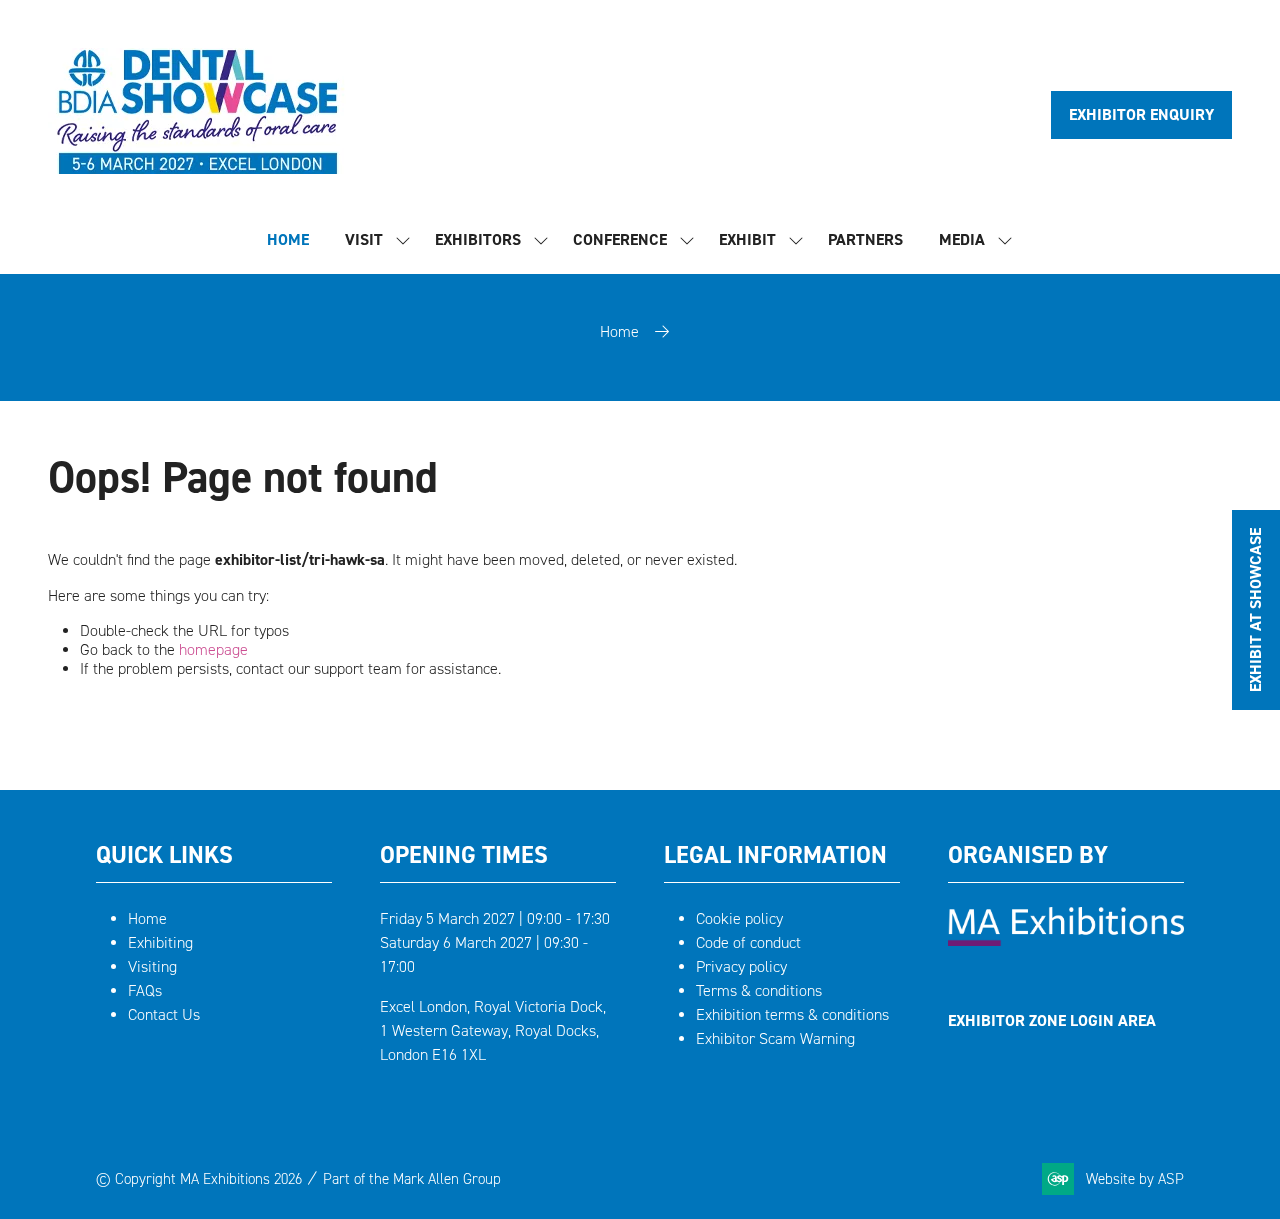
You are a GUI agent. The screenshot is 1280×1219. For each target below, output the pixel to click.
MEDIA (962, 239)
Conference (620, 239)
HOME (288, 239)
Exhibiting (160, 942)
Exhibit (747, 239)
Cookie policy (739, 918)
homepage (213, 649)
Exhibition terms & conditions (792, 1014)
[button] (1141, 115)
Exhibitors (478, 239)
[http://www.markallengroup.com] (1066, 940)
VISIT (364, 239)
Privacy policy (741, 966)
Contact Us (164, 1014)
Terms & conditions (759, 990)
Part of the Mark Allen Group (412, 1179)
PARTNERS (865, 239)
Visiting (152, 966)
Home (619, 331)
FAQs (145, 990)
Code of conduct (748, 942)
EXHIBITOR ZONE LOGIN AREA (1052, 1020)
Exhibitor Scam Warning (775, 1038)
